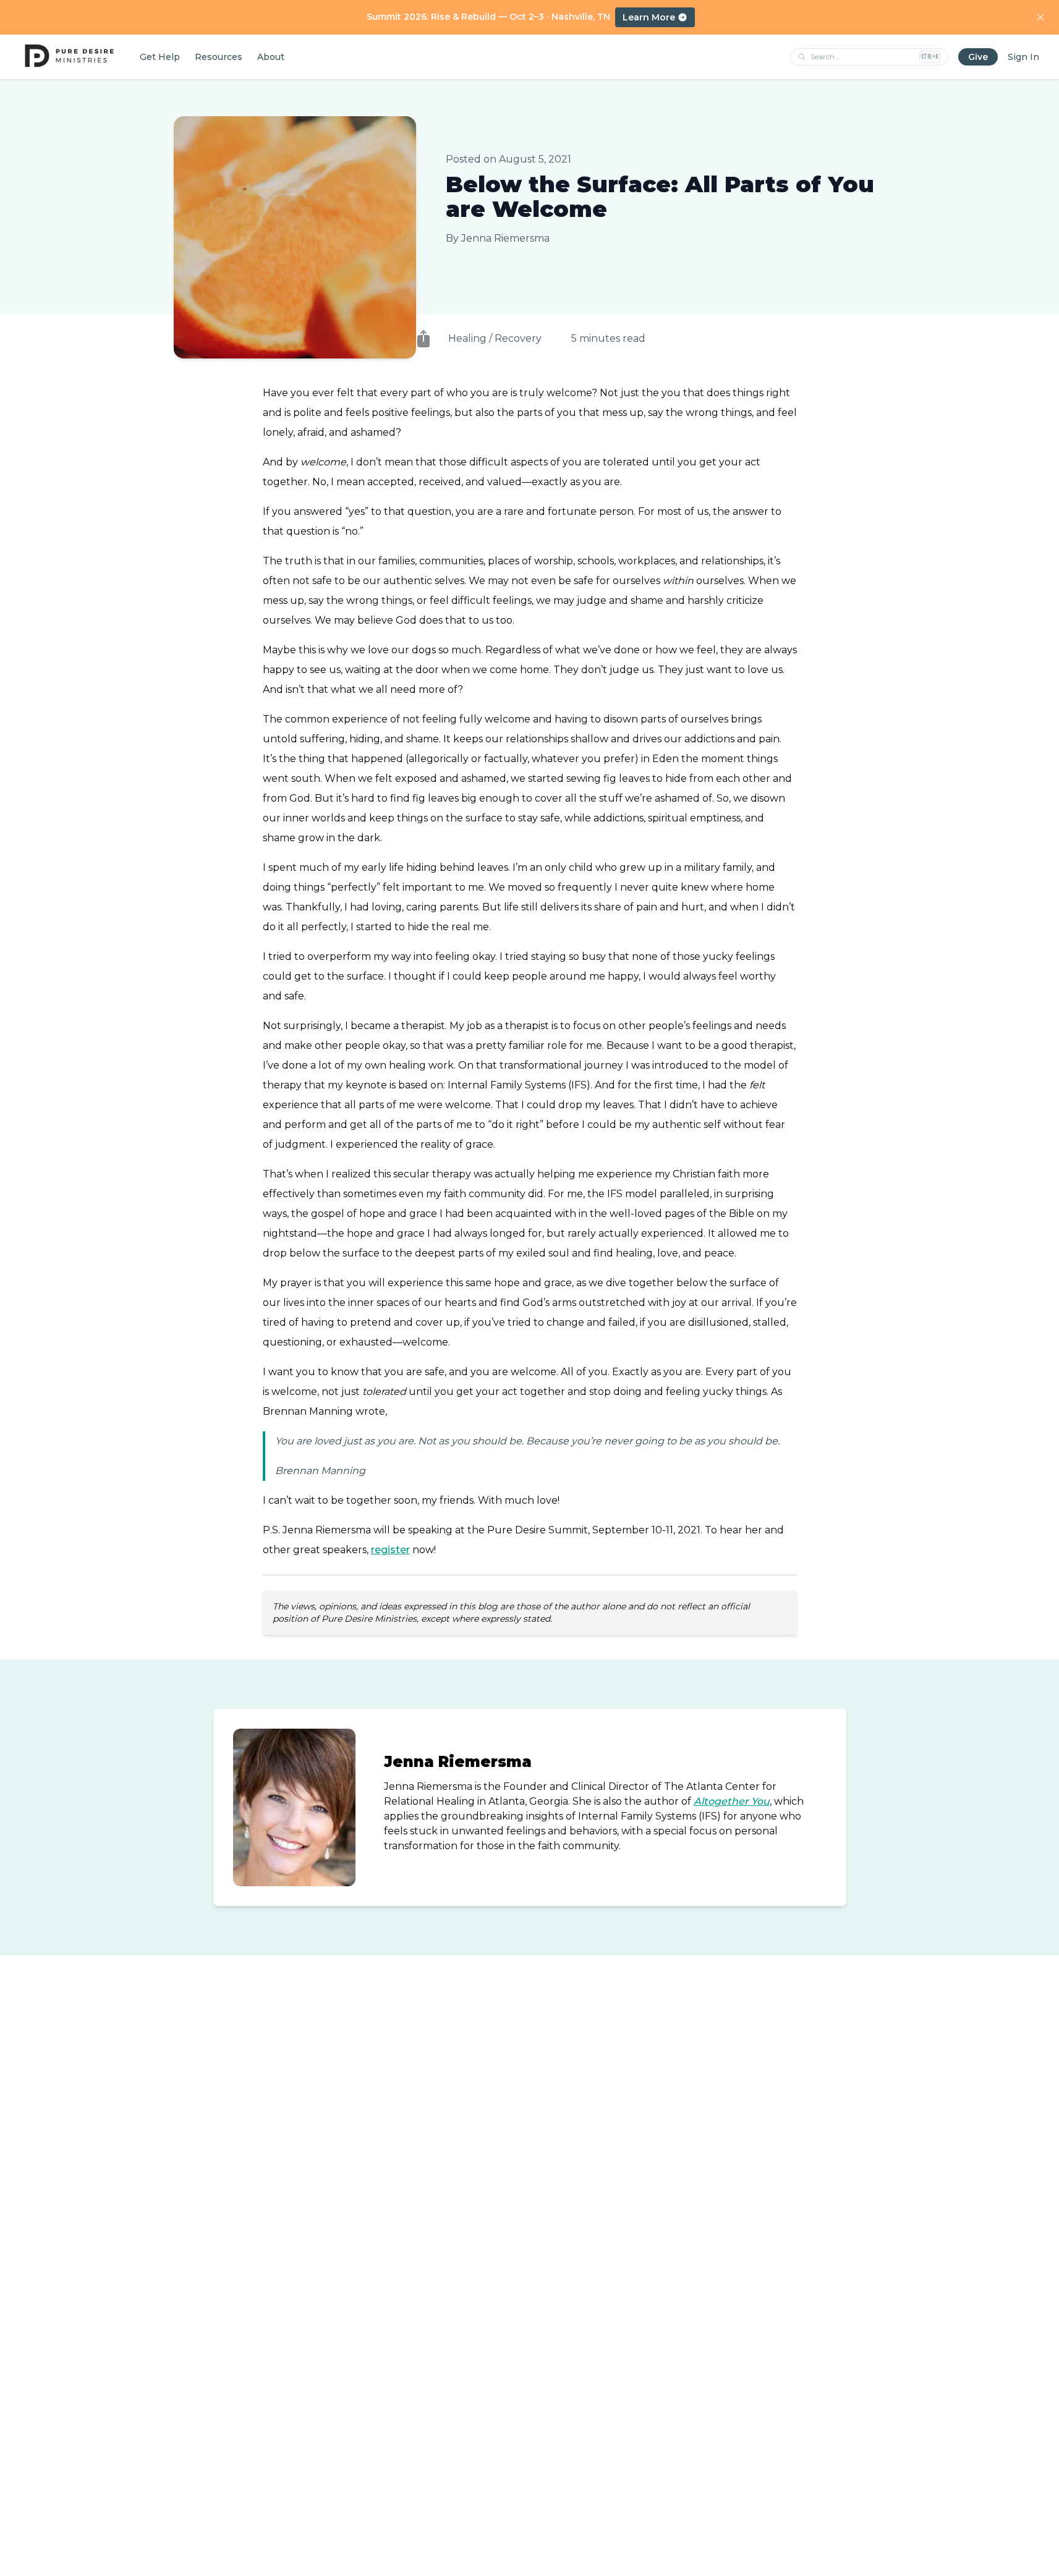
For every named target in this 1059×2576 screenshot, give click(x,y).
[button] (423, 339)
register (390, 1550)
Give (978, 57)
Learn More (649, 17)
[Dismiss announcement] (1040, 17)
